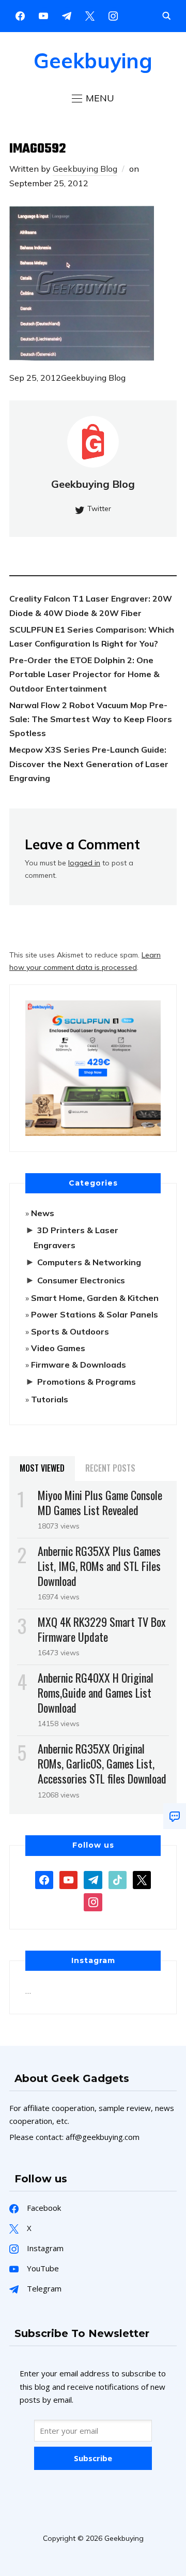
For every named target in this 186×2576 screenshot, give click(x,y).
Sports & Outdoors (70, 1331)
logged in (84, 863)
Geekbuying (93, 61)
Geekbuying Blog (85, 169)
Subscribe (93, 2458)
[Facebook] (20, 15)
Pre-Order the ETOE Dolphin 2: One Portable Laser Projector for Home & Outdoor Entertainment (84, 674)
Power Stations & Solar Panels (95, 1314)
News (43, 1213)
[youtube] (43, 15)
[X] (90, 15)
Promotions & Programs (87, 1382)
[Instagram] (67, 15)
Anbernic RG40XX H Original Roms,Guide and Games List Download (96, 1693)
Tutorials (50, 1399)
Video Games (58, 1348)
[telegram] (93, 1879)
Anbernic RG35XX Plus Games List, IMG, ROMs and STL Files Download (99, 1566)
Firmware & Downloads (79, 1365)
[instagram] (113, 15)
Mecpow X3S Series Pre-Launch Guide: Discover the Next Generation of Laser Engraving (89, 763)
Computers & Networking (89, 1262)
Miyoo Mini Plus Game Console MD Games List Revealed (100, 1502)
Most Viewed (42, 1468)
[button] (93, 98)
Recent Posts (110, 1468)
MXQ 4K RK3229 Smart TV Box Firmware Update (102, 1629)
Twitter (99, 508)
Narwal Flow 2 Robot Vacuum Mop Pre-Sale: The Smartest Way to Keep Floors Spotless (91, 719)
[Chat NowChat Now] (175, 1816)
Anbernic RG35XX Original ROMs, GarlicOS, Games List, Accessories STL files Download (102, 1763)
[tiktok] (118, 1879)
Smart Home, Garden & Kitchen (95, 1298)
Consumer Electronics (81, 1280)
